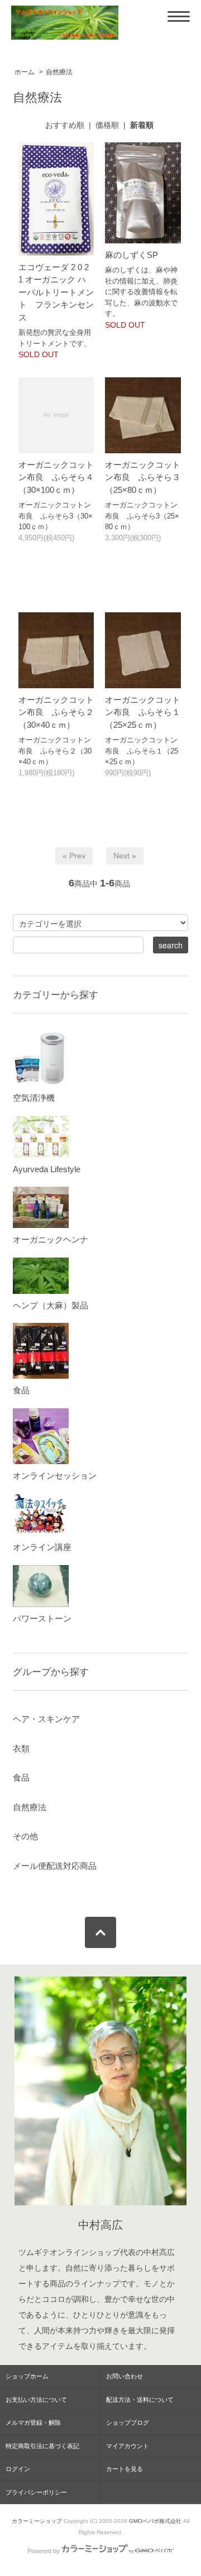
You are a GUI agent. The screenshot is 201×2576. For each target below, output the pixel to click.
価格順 (107, 125)
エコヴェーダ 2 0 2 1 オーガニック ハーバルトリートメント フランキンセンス (56, 292)
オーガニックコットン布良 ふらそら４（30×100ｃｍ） (56, 477)
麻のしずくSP (131, 255)
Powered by (44, 2551)
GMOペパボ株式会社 (155, 2521)
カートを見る (125, 2469)
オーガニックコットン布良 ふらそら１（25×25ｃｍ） (143, 712)
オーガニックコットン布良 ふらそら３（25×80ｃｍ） (143, 477)
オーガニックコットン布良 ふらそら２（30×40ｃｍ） (56, 712)
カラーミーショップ (37, 2521)
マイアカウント (128, 2446)
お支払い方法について (36, 2400)
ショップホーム (27, 2376)
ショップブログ (128, 2423)
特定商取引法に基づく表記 (42, 2446)
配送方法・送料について (140, 2400)
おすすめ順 (65, 125)
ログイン (18, 2469)
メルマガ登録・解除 (33, 2423)
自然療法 (59, 72)
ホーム (25, 72)
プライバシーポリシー (36, 2492)
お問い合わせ (125, 2376)
